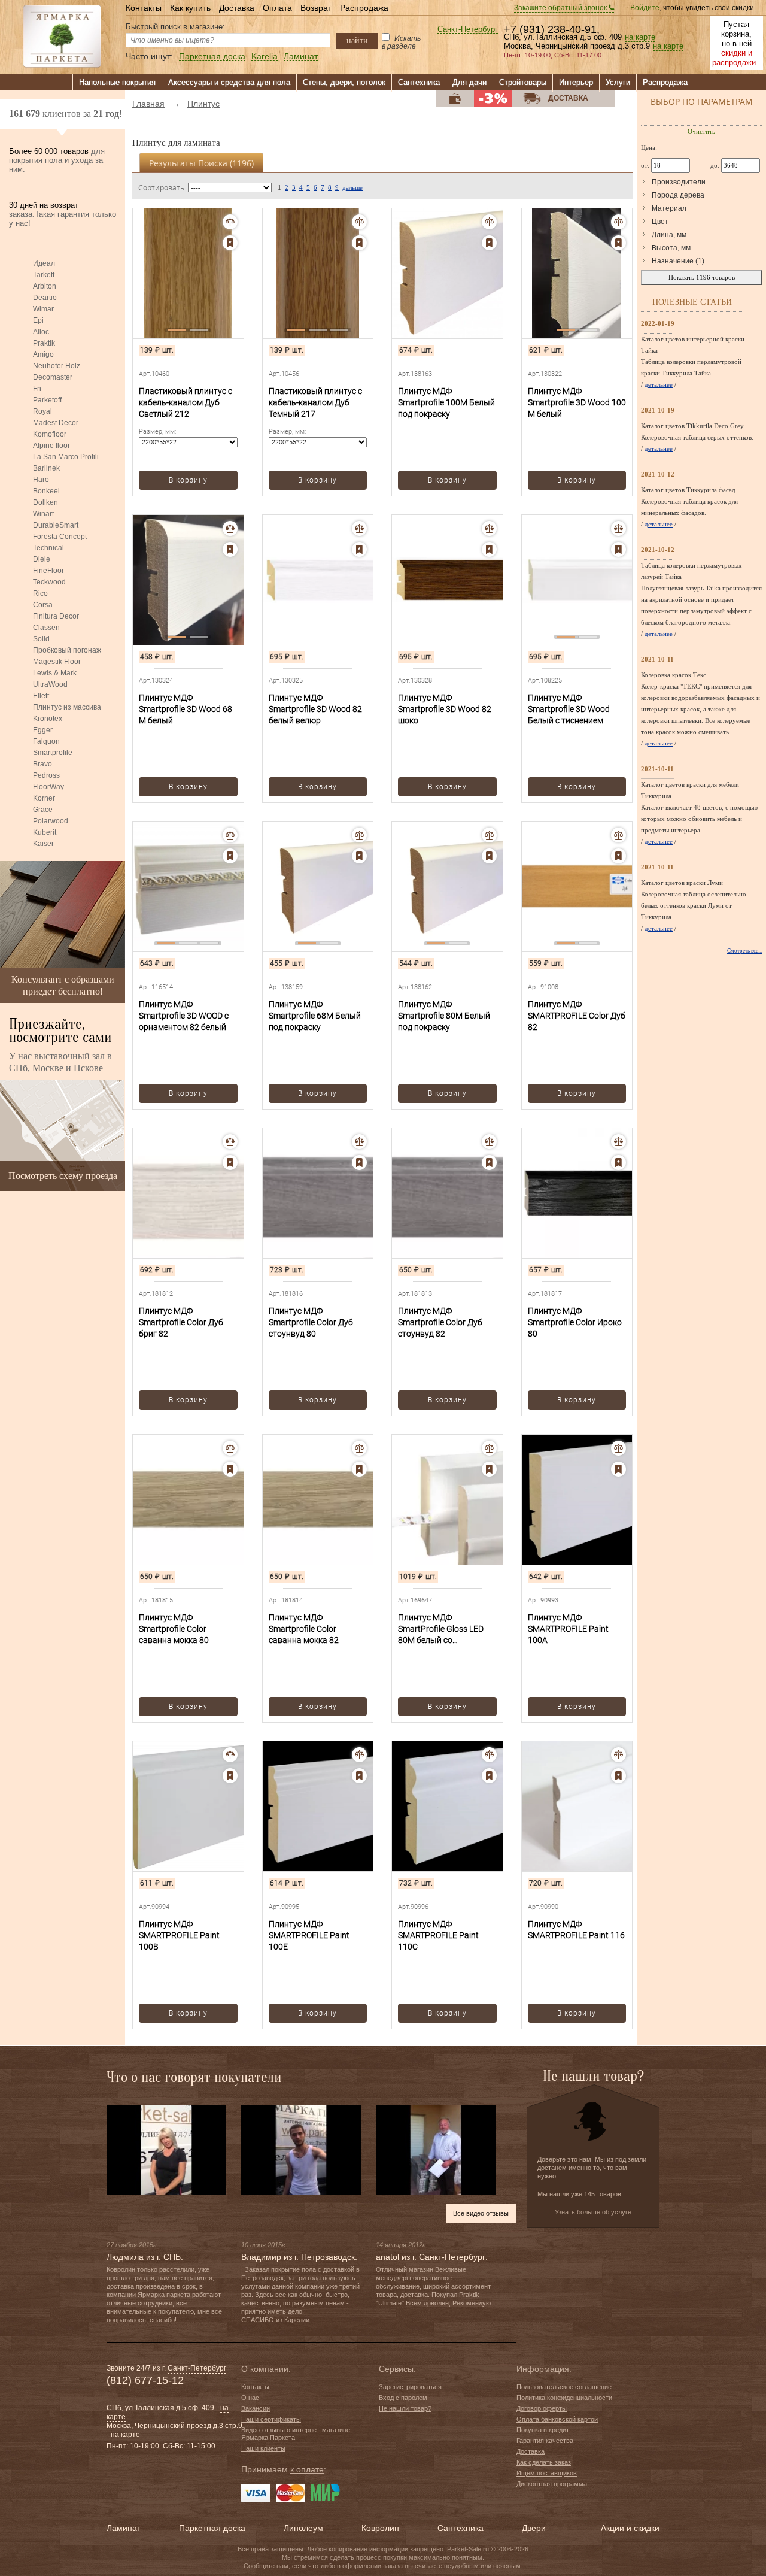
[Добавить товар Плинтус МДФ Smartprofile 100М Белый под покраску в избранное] (489, 243)
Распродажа (364, 8)
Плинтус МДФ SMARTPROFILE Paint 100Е (309, 1935)
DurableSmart (56, 525)
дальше (352, 187)
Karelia (265, 57)
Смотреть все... (744, 951)
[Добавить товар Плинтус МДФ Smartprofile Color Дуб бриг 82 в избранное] (230, 1163)
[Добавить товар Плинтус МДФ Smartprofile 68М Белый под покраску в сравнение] (359, 835)
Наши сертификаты (271, 2419)
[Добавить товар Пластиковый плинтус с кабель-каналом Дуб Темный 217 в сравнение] (359, 222)
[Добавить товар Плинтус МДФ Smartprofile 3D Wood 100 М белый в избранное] (618, 243)
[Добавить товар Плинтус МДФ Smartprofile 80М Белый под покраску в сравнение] (489, 835)
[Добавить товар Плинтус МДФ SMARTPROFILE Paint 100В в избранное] (230, 1776)
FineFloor (48, 571)
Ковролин (380, 2528)
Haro (41, 480)
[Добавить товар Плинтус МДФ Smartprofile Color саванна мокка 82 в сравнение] (359, 1448)
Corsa (43, 605)
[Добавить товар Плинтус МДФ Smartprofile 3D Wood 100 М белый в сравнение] (618, 222)
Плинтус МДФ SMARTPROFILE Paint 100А (568, 1629)
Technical (48, 548)
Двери (534, 2528)
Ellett (41, 696)
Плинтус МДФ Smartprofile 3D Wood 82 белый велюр (315, 709)
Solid (41, 639)
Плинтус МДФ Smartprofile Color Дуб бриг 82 (181, 1322)
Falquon (46, 741)
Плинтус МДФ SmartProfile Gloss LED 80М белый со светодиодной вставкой (445, 1629)
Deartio (45, 298)
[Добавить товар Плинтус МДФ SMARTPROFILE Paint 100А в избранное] (618, 1469)
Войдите (645, 8)
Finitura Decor (56, 616)
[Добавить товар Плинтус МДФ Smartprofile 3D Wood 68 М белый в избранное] (230, 549)
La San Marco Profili (66, 457)
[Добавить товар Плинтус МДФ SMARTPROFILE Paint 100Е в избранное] (359, 1776)
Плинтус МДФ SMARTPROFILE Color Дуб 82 (577, 1016)
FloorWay (48, 787)
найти (357, 40)
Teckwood (49, 582)
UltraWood (50, 684)
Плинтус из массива (67, 707)
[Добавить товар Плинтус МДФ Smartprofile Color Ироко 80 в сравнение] (618, 1142)
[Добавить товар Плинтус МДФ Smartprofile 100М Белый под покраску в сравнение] (489, 222)
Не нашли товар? (405, 2408)
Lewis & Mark (55, 673)
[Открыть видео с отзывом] (166, 2149)
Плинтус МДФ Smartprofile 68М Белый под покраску (315, 1016)
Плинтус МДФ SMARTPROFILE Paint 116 (576, 1930)
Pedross (46, 775)
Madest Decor (56, 423)
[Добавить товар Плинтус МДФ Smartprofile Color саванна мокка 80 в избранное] (230, 1469)
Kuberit (45, 832)
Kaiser (43, 844)
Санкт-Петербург (468, 30)
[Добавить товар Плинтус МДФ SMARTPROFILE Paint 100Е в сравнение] (359, 1755)
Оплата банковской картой (557, 2419)
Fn (37, 389)
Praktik (44, 343)
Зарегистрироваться (410, 2387)
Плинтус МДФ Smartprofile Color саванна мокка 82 (304, 1629)
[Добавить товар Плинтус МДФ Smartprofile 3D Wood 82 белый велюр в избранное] (359, 549)
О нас (250, 2398)
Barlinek (46, 468)
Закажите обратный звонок (561, 8)
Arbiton (45, 286)
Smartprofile (53, 753)
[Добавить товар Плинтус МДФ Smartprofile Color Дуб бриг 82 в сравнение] (230, 1142)
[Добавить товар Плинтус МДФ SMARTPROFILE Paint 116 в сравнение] (618, 1755)
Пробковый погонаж (67, 650)
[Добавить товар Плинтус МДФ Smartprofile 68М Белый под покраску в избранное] (359, 856)
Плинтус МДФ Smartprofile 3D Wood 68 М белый (186, 709)
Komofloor (50, 434)
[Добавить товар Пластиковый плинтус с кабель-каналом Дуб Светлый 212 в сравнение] (230, 222)
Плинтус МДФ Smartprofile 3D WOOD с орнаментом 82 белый (184, 1016)
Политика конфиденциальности (564, 2398)
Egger (43, 730)
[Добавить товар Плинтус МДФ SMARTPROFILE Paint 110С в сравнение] (489, 1755)
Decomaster (53, 377)
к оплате (307, 2469)
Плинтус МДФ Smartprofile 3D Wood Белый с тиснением (569, 709)
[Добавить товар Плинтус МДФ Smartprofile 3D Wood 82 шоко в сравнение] (489, 528)
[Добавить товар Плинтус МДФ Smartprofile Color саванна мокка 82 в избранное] (359, 1469)
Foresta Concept (60, 537)
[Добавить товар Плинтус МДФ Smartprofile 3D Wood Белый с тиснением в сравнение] (618, 528)
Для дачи (469, 82)
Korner (44, 798)
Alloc (41, 332)
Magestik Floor (57, 662)
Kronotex (48, 719)
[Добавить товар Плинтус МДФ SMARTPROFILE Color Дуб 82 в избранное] (618, 856)
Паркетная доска (212, 57)
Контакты (144, 8)
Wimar (43, 309)
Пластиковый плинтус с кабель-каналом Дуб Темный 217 (315, 402)
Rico (40, 593)
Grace (43, 810)
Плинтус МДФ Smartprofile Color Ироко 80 (575, 1322)
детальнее (659, 384)
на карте (640, 37)
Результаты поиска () (201, 163)
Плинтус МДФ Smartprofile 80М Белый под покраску (444, 1016)
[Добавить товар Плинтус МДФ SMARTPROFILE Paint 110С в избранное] (489, 1776)
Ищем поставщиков (547, 2473)
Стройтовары (523, 82)
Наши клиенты (263, 2448)
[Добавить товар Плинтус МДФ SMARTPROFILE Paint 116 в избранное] (618, 1776)
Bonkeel (46, 491)
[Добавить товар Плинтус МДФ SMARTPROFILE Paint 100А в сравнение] (618, 1448)
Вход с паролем (403, 2398)
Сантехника (419, 82)
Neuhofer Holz (57, 366)
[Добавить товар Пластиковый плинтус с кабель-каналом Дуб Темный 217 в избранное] (359, 243)
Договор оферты (542, 2408)
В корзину (188, 480)
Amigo (43, 354)
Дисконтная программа (552, 2484)
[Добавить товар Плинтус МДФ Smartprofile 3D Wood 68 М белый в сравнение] (230, 528)
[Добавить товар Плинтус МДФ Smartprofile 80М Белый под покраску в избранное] (489, 856)
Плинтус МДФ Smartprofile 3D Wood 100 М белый (577, 402)
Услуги (618, 82)
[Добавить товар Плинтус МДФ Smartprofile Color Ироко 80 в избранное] (618, 1163)
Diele (42, 559)
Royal (42, 411)
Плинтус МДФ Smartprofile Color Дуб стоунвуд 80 (311, 1322)
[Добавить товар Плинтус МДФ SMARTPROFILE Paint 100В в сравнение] (230, 1755)
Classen (46, 628)
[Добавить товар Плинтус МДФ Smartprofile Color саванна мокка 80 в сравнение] (230, 1448)
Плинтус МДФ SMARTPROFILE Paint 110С (438, 1935)
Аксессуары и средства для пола (229, 82)
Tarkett (44, 275)
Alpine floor (51, 446)
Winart (43, 514)
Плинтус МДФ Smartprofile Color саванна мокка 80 (174, 1629)
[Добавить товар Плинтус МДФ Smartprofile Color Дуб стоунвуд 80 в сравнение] (359, 1142)
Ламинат (301, 57)
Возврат (316, 8)
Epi (38, 320)
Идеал (44, 263)
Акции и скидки (630, 2528)
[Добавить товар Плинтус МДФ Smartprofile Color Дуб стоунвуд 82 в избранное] (489, 1163)
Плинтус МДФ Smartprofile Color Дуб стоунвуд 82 (440, 1322)
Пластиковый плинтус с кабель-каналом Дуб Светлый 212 (186, 402)
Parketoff (47, 400)
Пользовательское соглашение (564, 2387)
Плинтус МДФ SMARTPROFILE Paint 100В (179, 1935)
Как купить (190, 8)
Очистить (701, 131)
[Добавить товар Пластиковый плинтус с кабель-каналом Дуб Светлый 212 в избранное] (230, 243)
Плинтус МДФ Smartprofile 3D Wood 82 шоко (445, 709)
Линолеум (303, 2528)
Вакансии (256, 2408)
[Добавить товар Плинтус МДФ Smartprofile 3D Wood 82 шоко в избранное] (489, 549)
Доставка (237, 8)
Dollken (45, 502)
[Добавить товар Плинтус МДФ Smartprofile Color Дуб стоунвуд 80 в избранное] (359, 1163)
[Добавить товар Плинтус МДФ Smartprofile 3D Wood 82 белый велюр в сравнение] (359, 528)
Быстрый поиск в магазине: (175, 27)
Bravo (42, 764)
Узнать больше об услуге (593, 2212)
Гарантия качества (545, 2441)
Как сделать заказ (544, 2462)
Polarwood (51, 821)
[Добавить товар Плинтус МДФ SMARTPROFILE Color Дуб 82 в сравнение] (618, 835)
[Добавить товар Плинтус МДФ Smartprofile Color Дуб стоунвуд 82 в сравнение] (489, 1142)
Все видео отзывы (481, 2213)
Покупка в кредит (543, 2430)
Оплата (277, 8)
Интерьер (576, 82)
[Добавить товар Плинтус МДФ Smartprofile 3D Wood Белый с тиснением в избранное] (618, 549)
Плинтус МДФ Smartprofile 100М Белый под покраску (446, 402)
